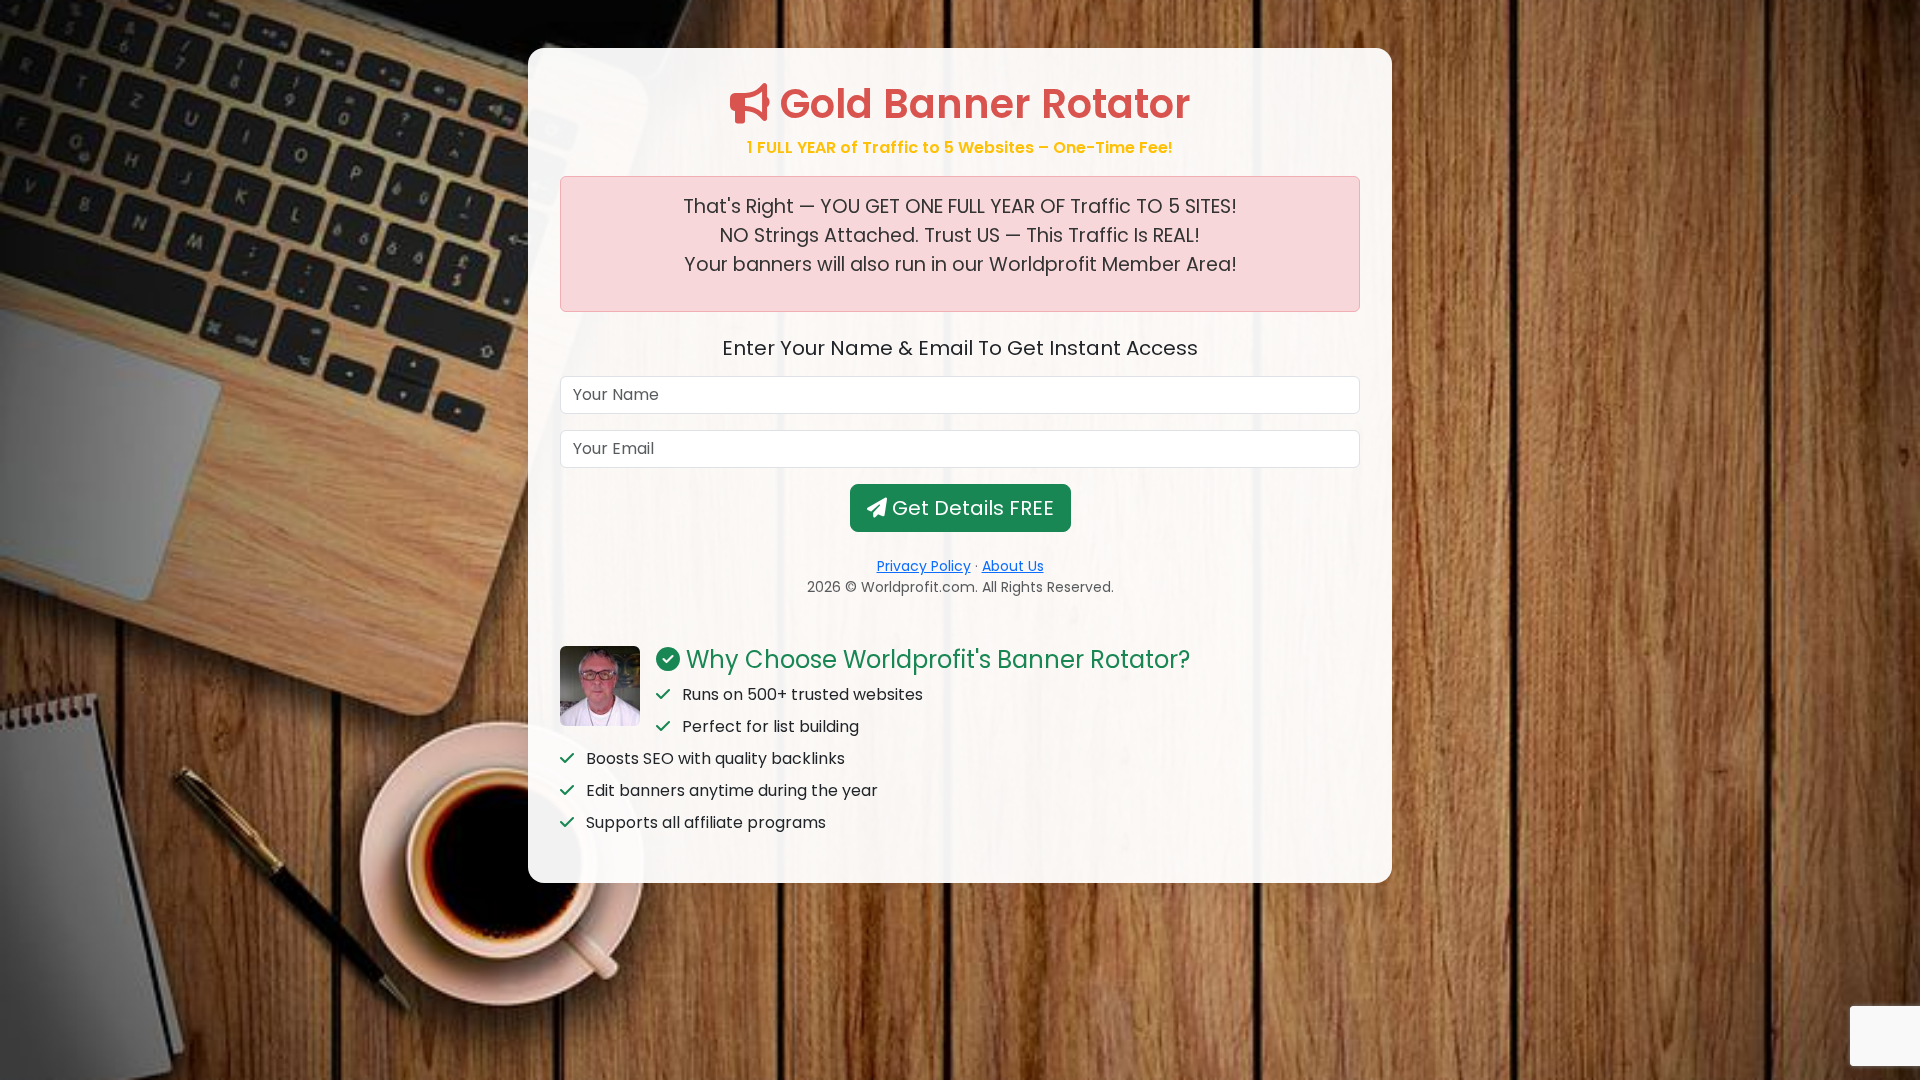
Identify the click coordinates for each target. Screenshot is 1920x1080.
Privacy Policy (924, 566)
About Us (1013, 566)
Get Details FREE (970, 508)
